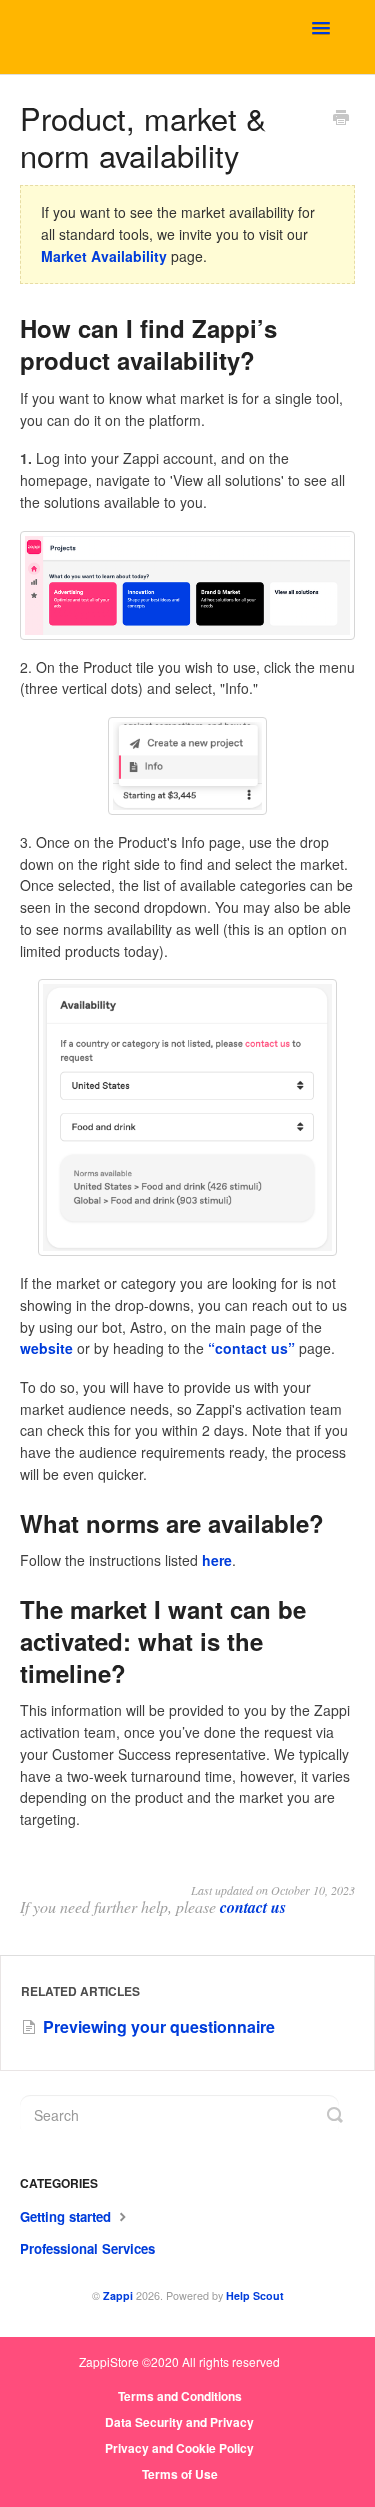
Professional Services (87, 2248)
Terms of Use (180, 2474)
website (46, 1348)
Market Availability (104, 256)
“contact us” (251, 1348)
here (217, 1560)
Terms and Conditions (180, 2396)
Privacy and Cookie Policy (179, 2448)
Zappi (118, 2295)
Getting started (67, 2216)
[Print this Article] (341, 119)
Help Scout (255, 2295)
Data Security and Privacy (179, 2422)
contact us (253, 1907)
